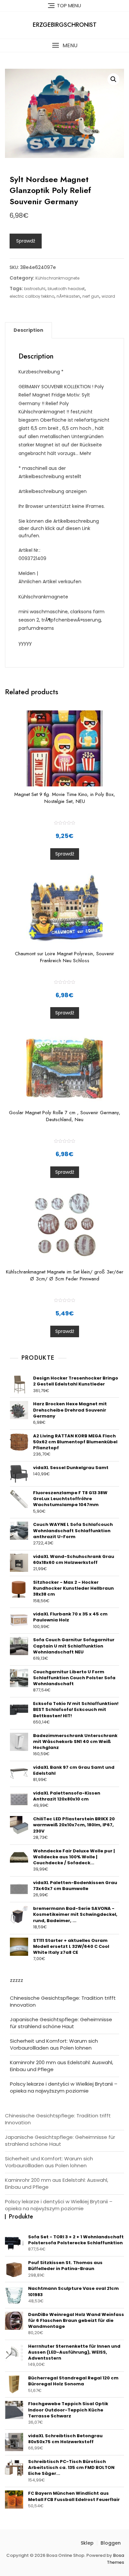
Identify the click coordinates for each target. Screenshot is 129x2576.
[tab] (28, 330)
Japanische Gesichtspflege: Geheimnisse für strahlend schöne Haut (61, 2023)
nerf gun (91, 296)
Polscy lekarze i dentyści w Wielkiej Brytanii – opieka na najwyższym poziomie (64, 2087)
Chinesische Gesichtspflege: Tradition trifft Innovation (63, 2001)
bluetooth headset (66, 289)
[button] (64, 45)
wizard (108, 296)
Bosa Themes (115, 2559)
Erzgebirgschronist (65, 25)
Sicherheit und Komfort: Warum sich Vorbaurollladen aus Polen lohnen (54, 2044)
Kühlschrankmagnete (57, 278)
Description (28, 330)
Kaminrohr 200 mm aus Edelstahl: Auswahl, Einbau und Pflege (62, 2066)
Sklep (87, 2543)
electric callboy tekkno (32, 296)
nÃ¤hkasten (68, 296)
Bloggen (111, 2543)
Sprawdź (26, 241)
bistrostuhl (35, 289)
